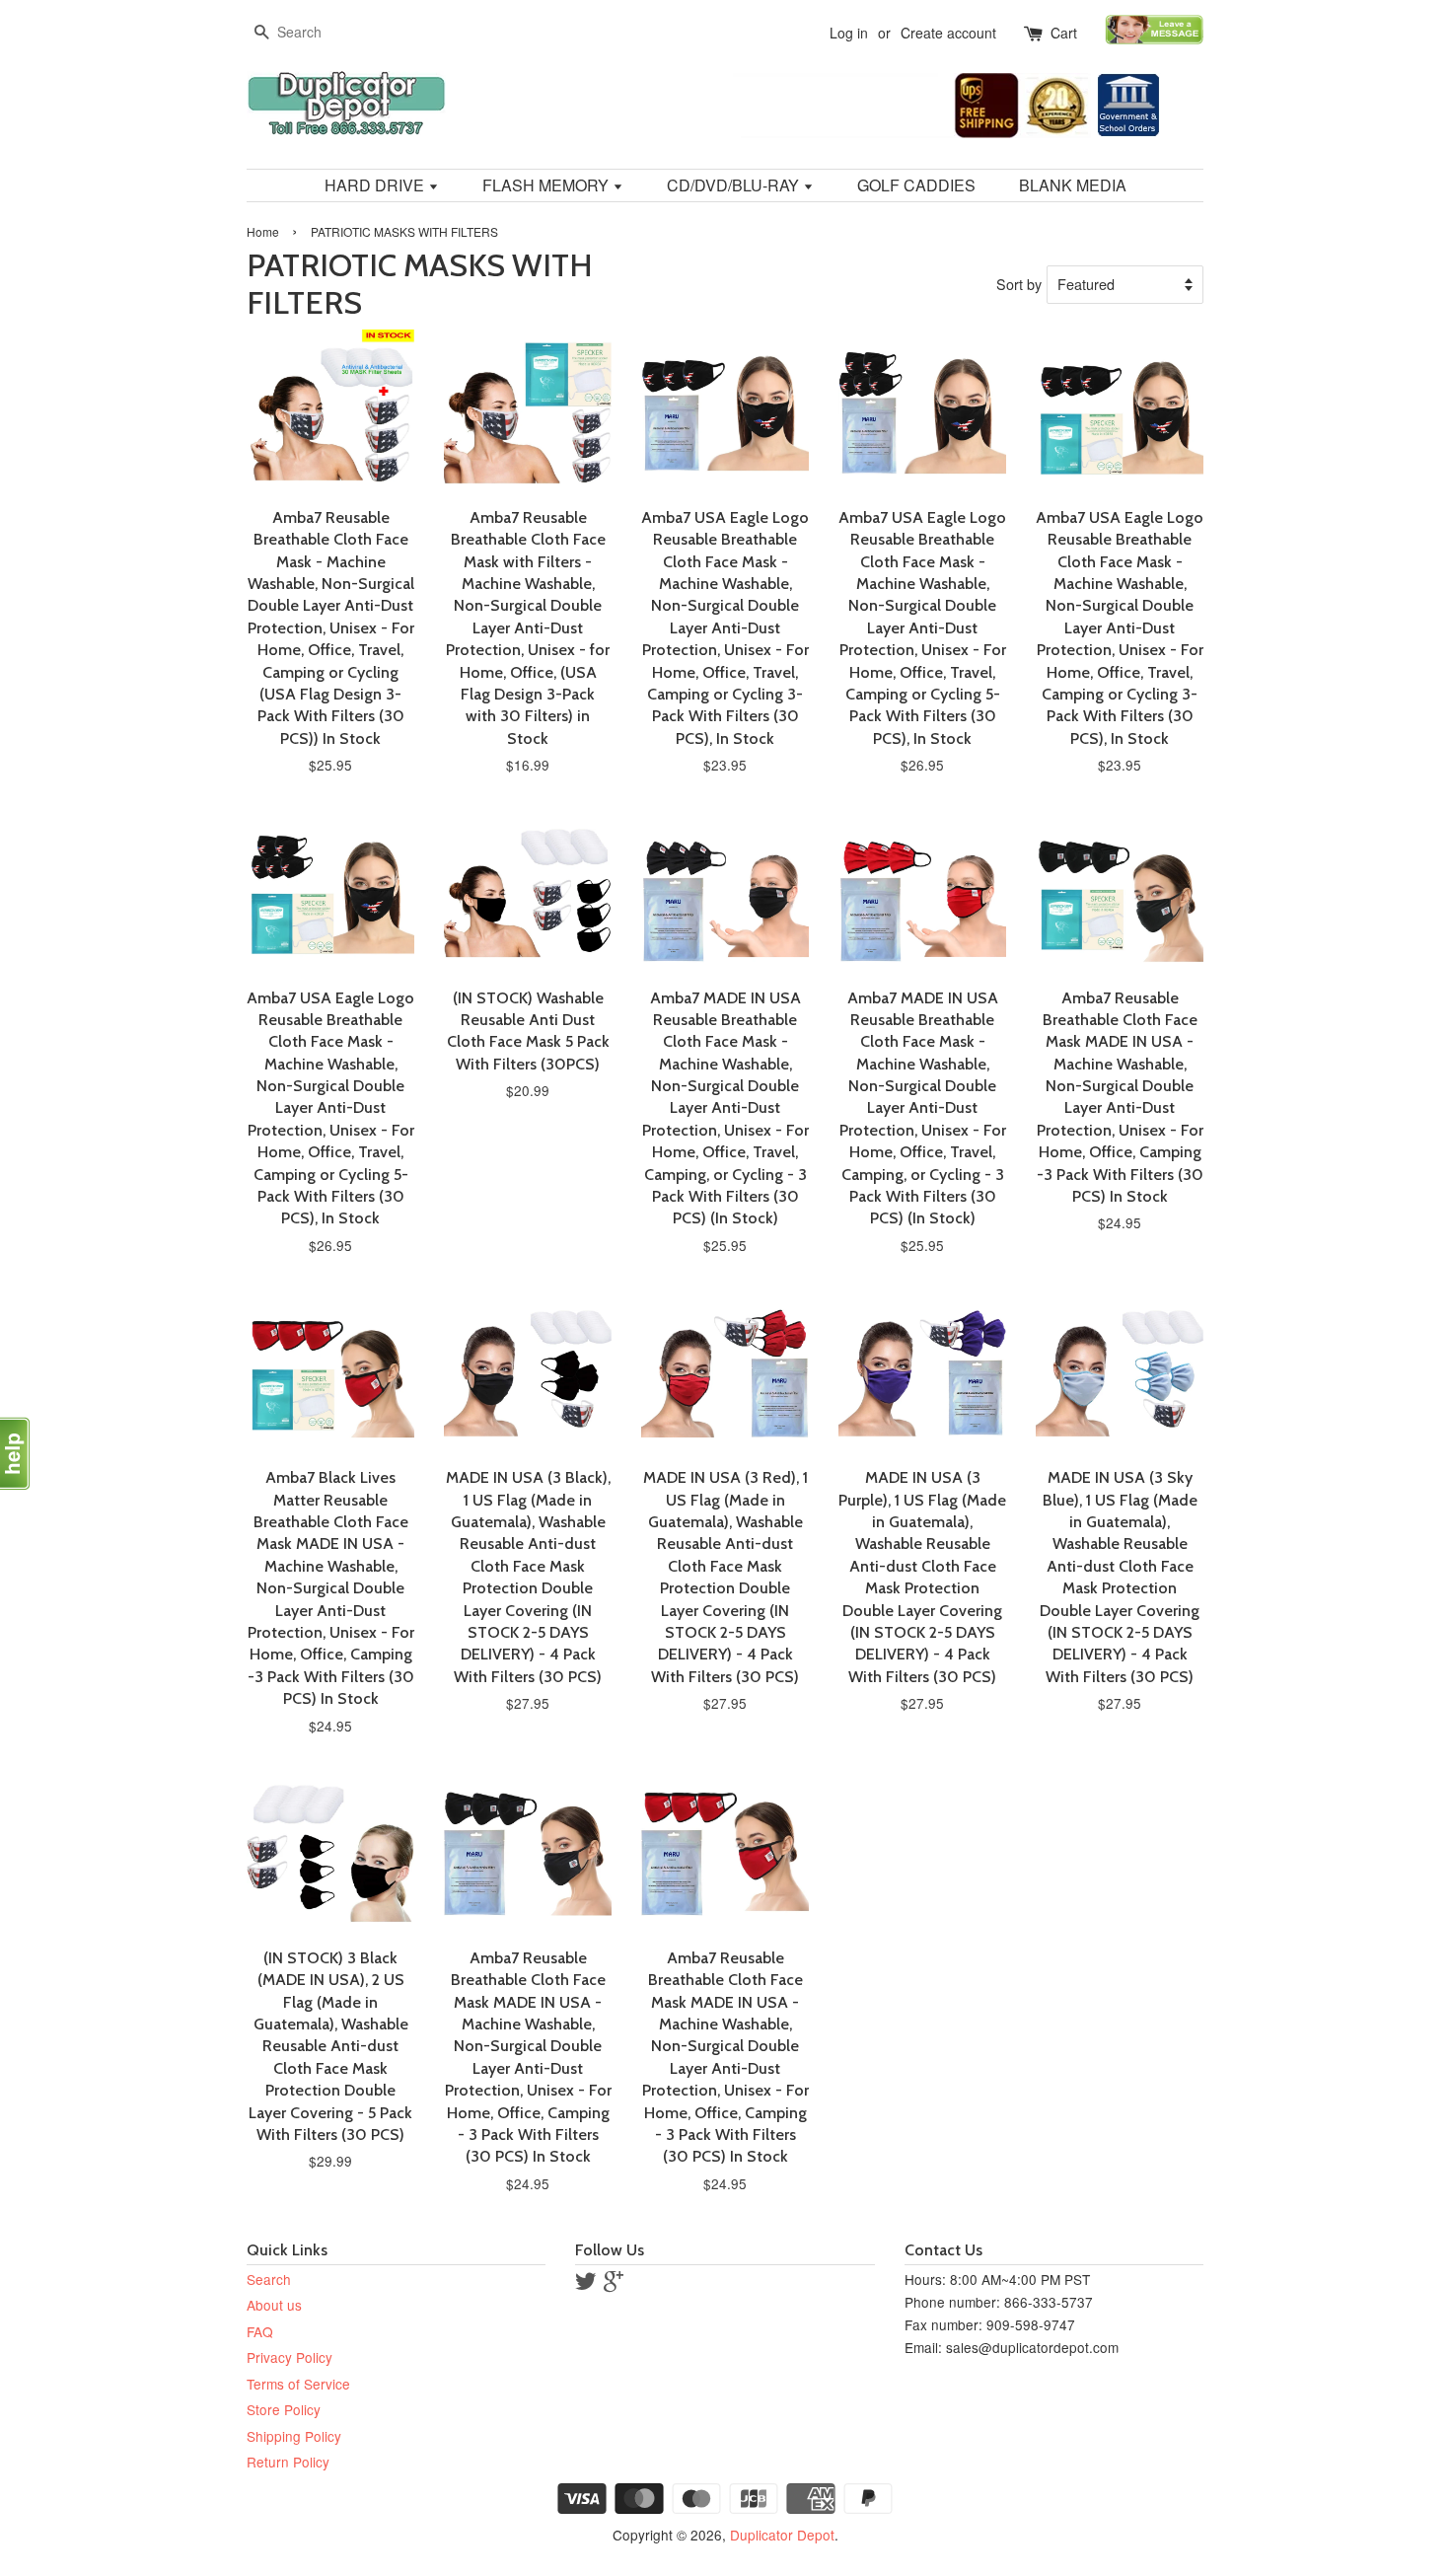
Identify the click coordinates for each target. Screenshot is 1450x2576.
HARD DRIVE (376, 185)
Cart (1064, 33)
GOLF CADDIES (916, 185)
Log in (849, 33)
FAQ (260, 2331)
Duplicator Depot (782, 2535)
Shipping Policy (294, 2436)
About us (274, 2305)
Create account (948, 33)
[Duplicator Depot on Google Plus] (614, 2284)
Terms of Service (298, 2384)
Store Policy (284, 2409)
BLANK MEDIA (1073, 185)
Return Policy (288, 2462)
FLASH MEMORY (547, 185)
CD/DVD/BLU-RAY (735, 185)
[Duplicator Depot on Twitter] (586, 2284)
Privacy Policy (290, 2357)
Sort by (1019, 284)
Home (263, 231)
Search (269, 2279)
